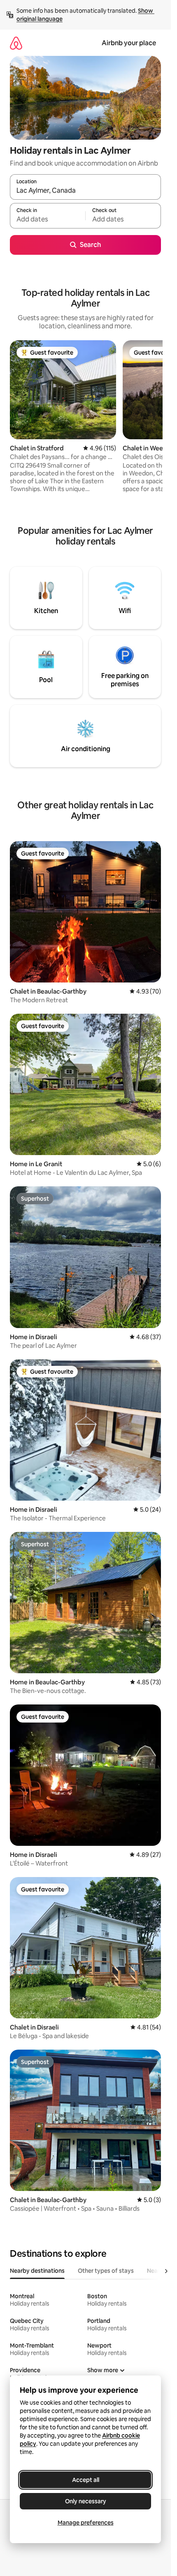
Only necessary (86, 2501)
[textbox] (48, 219)
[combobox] (85, 191)
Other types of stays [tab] (106, 2271)
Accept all (86, 2480)
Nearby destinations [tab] (37, 2271)
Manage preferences (86, 2523)
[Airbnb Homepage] (16, 43)
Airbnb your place (129, 43)
